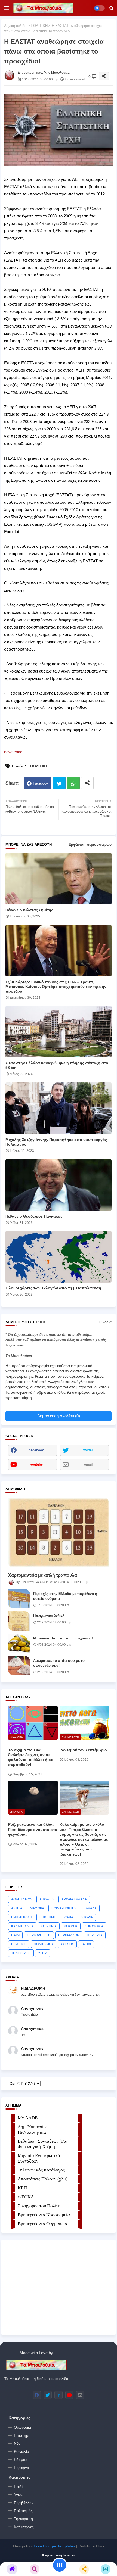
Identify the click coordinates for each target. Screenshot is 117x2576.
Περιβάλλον (24, 2503)
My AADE (28, 2118)
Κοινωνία (21, 2451)
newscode (13, 752)
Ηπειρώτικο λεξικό (49, 1616)
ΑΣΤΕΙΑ (17, 1908)
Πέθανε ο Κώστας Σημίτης (29, 910)
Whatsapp (73, 783)
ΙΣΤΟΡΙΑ (87, 1917)
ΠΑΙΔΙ (15, 1935)
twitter (88, 1450)
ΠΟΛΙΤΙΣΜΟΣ (44, 1944)
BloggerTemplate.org (59, 2555)
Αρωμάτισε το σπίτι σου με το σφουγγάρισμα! (59, 1663)
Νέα (17, 2443)
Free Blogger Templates (54, 2546)
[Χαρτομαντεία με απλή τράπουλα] (59, 1533)
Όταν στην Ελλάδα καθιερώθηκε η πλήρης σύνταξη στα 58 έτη (57, 1065)
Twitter (59, 783)
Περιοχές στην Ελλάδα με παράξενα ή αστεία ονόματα (65, 1596)
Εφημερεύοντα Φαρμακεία (42, 2224)
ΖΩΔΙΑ (68, 1917)
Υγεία (18, 2494)
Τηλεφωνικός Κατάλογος (41, 2170)
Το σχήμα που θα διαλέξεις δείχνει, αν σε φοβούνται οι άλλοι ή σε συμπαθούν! (31, 1757)
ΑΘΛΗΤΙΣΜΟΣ (22, 1899)
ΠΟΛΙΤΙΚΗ (39, 26)
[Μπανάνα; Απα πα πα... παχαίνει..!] (19, 1643)
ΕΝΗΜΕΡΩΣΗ (22, 1917)
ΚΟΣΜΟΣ (71, 1926)
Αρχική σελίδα (15, 26)
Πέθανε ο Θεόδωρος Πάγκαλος (34, 1216)
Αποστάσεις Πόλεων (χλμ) (43, 2179)
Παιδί (18, 2487)
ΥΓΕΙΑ (43, 1953)
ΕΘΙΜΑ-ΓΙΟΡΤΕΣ (64, 1908)
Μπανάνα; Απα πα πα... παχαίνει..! (63, 1638)
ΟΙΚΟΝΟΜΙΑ (94, 1926)
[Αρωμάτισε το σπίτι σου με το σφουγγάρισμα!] (19, 1666)
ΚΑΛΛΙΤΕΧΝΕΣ (22, 1926)
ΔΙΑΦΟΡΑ (37, 1908)
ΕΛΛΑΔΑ (90, 1908)
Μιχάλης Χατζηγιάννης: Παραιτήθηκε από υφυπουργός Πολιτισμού (56, 1142)
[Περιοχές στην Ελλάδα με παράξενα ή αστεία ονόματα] (19, 1599)
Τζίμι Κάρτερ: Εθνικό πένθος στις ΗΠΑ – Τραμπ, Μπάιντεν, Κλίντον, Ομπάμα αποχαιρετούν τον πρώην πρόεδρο (56, 987)
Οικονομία (22, 2427)
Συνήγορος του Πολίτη (39, 2206)
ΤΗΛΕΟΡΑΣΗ (21, 1953)
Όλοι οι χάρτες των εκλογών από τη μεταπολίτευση (53, 1288)
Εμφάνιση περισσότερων (90, 844)
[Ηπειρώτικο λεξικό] (19, 1621)
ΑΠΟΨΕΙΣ (47, 1899)
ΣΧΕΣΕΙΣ (67, 1944)
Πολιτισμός (23, 2511)
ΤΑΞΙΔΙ (86, 1944)
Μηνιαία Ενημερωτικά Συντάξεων (39, 2158)
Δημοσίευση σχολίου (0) (59, 1416)
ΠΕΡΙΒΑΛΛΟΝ (69, 1935)
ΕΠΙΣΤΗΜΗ (48, 1917)
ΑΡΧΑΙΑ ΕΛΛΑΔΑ (74, 1899)
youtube (36, 1464)
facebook (37, 1450)
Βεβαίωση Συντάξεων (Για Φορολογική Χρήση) (43, 2144)
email (88, 1464)
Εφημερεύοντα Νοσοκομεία (44, 2215)
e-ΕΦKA (26, 2197)
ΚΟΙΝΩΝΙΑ (49, 1926)
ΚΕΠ (22, 2188)
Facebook (41, 783)
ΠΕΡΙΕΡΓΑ (95, 1935)
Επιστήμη (22, 2435)
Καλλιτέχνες (24, 2527)
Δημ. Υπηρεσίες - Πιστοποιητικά (34, 2129)
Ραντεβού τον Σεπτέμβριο (83, 1750)
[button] (112, 8)
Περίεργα (21, 2468)
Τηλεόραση (23, 2519)
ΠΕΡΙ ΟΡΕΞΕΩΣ (39, 1935)
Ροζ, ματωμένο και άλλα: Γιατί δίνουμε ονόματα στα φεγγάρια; (33, 1829)
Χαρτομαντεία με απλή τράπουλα (43, 1575)
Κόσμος (21, 2460)
